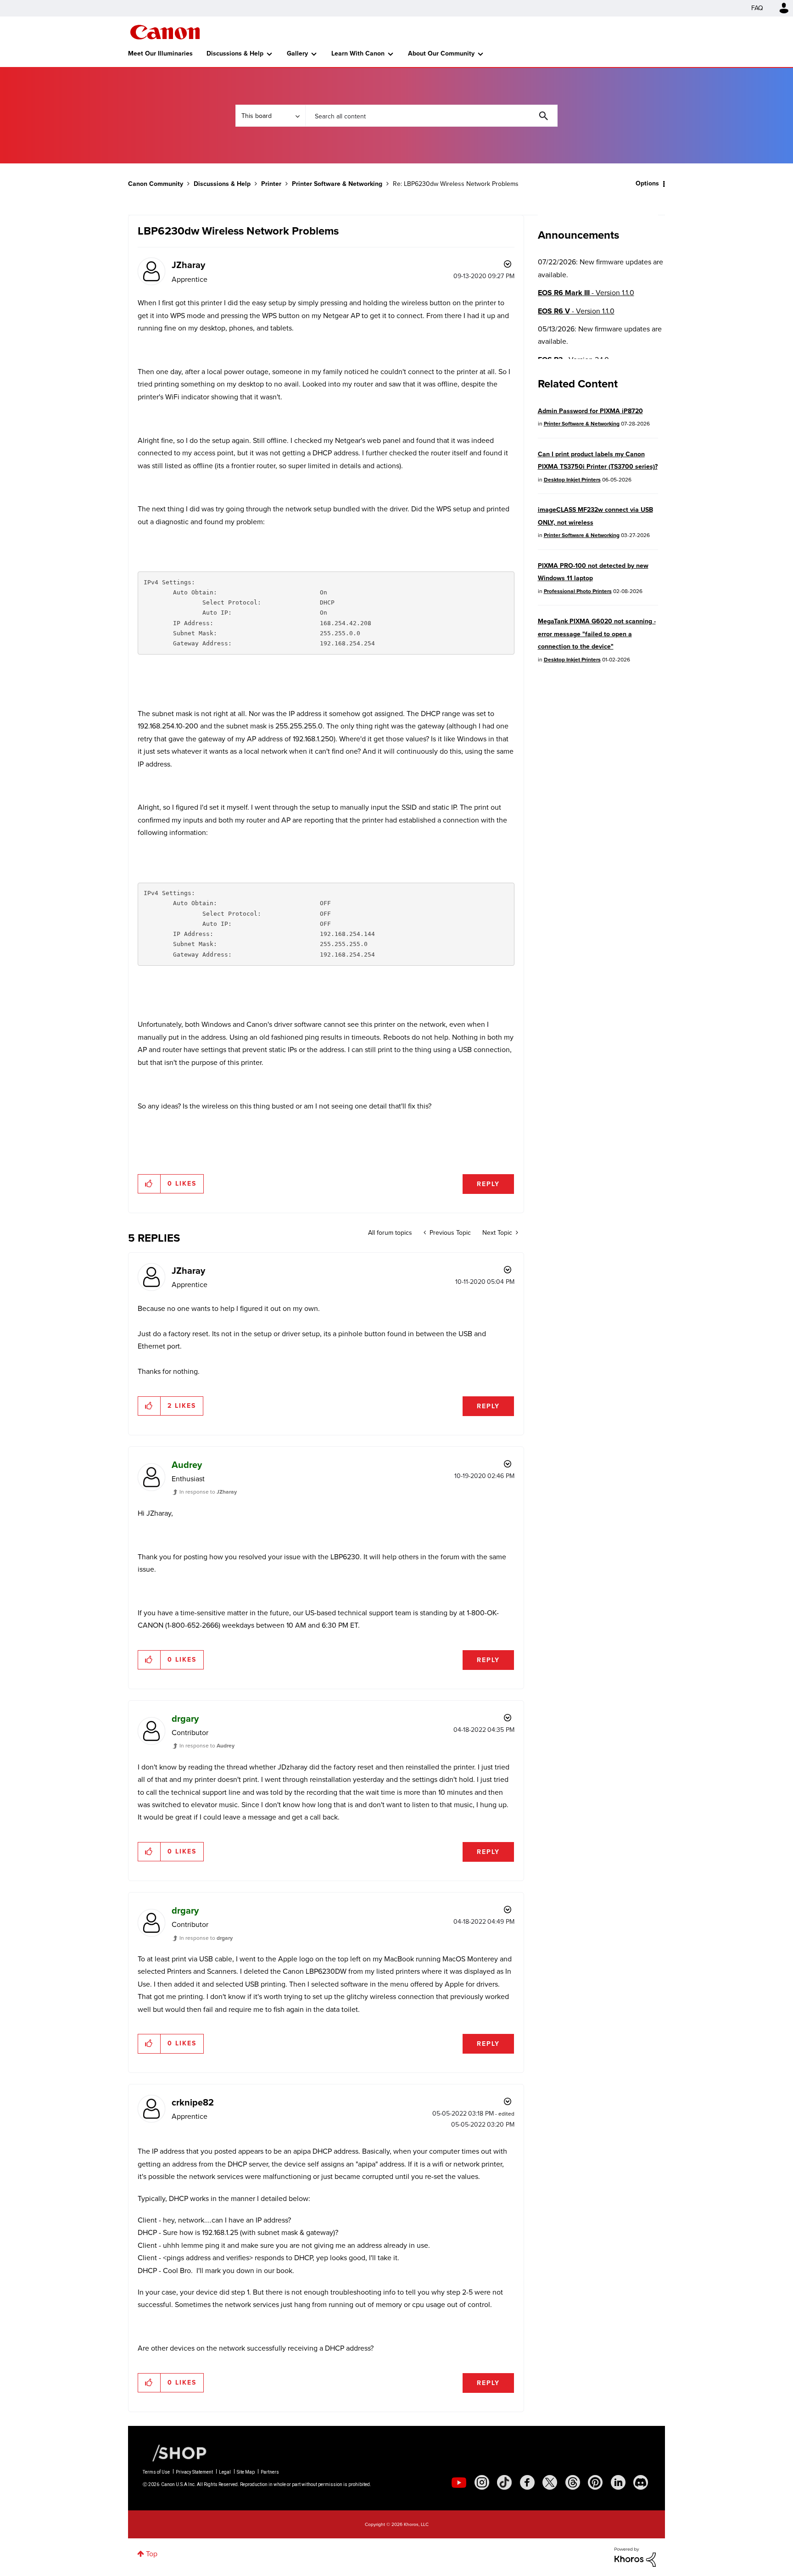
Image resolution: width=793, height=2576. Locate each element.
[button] (524, 1213)
